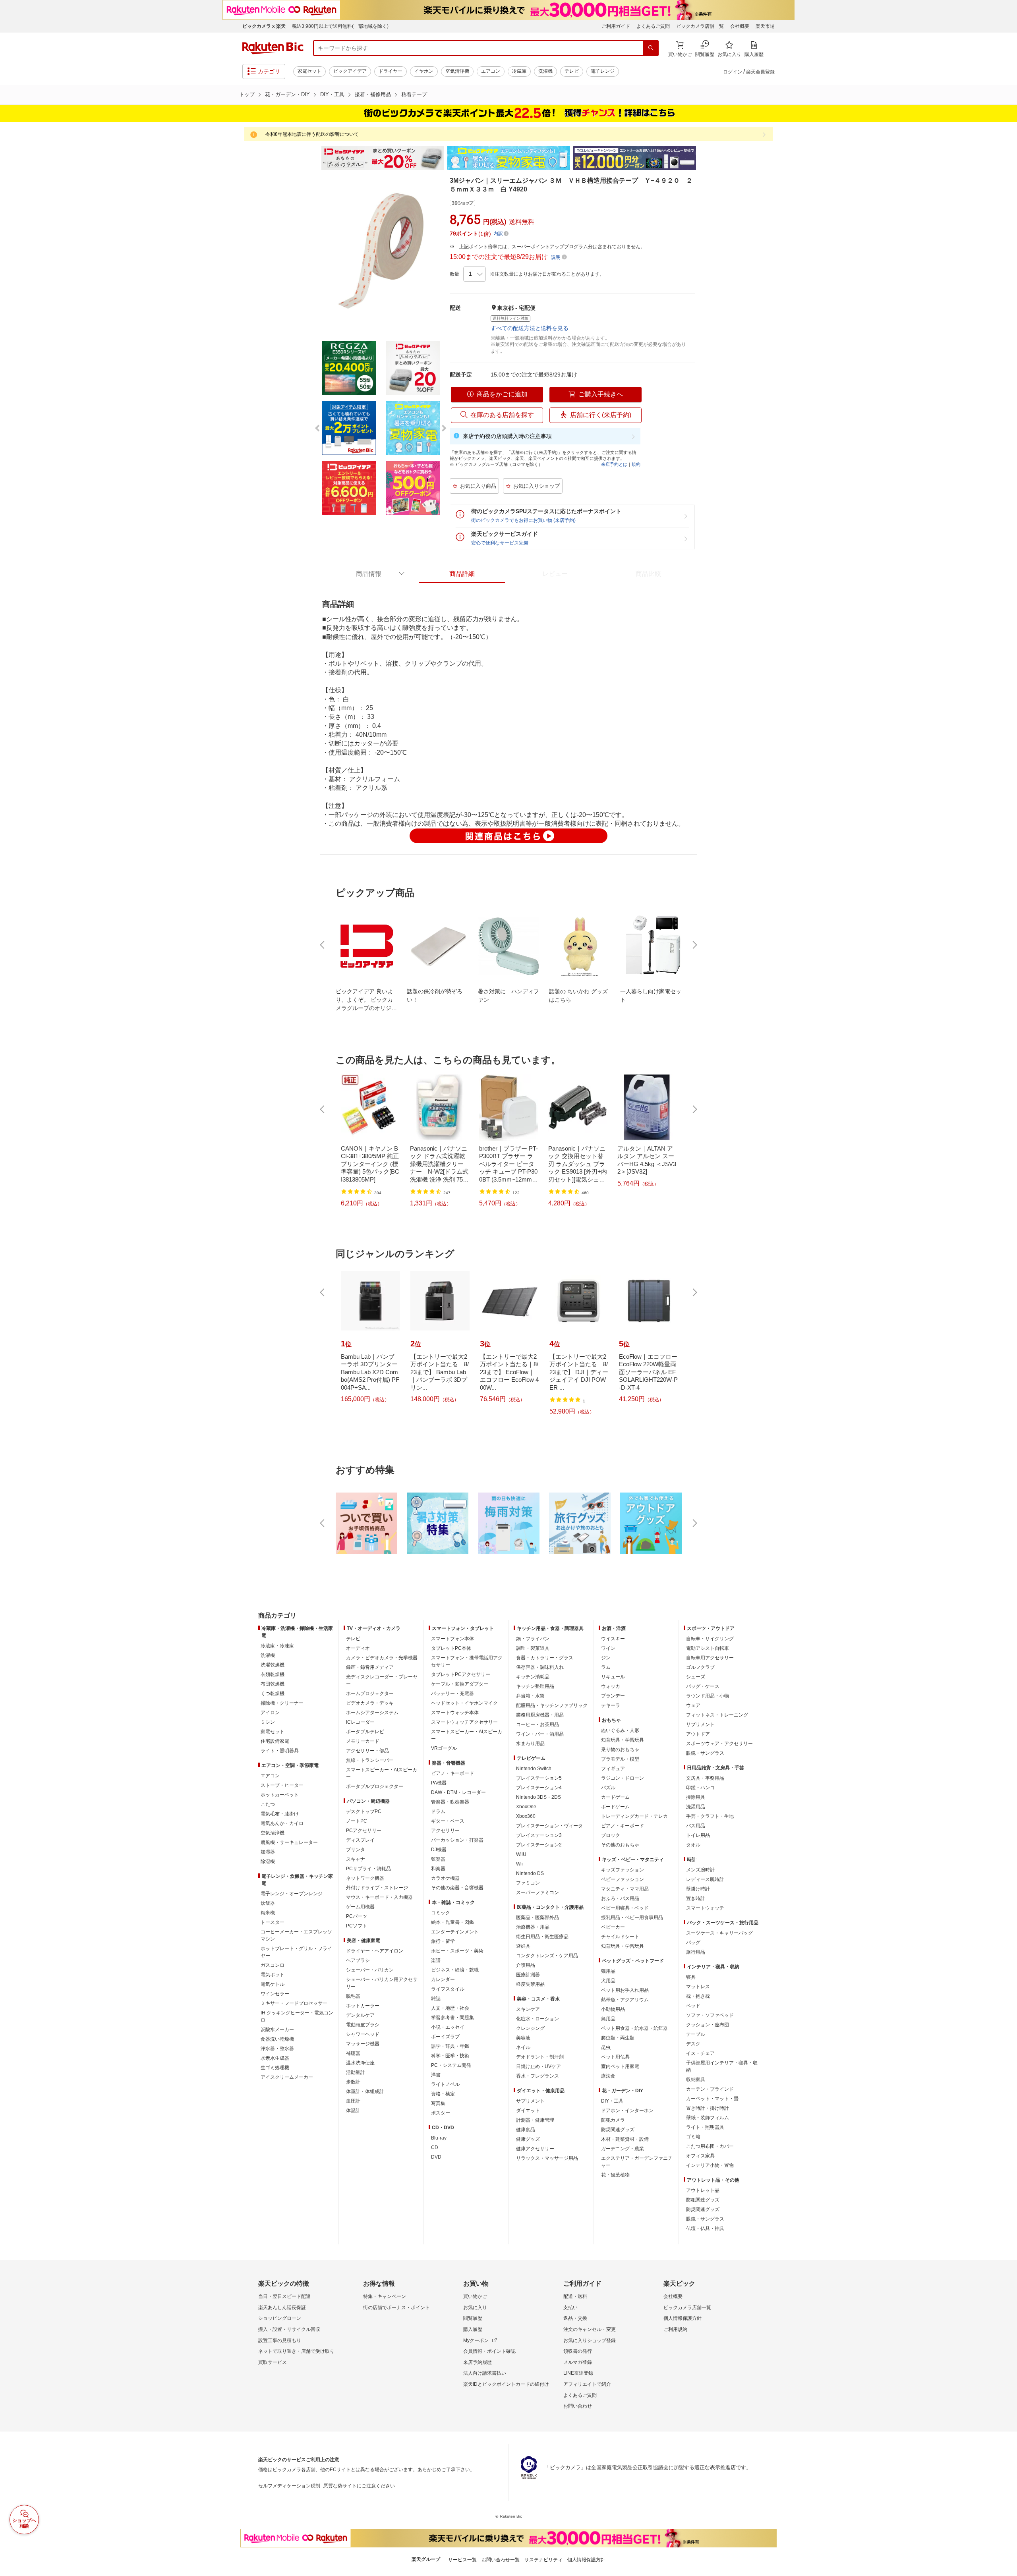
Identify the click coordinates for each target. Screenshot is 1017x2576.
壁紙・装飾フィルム (708, 2118)
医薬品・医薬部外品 (538, 1918)
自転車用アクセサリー (710, 1658)
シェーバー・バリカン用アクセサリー (382, 1983)
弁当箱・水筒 (530, 1696)
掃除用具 (696, 1797)
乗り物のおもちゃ (620, 1750)
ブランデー (613, 1696)
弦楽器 (438, 1859)
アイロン (270, 1713)
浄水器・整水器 (277, 2049)
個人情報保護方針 (683, 2318)
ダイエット (528, 2111)
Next (703, 158)
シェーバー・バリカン (370, 1970)
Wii (519, 1864)
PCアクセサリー (364, 1831)
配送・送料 (575, 2296)
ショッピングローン (280, 2318)
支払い (570, 2308)
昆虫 (606, 2047)
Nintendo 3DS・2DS (538, 1797)
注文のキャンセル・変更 (590, 2329)
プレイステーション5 (539, 1778)
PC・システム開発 (451, 2065)
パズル (608, 1788)
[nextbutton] (694, 945)
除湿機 (268, 1862)
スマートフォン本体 (452, 1639)
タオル (693, 1845)
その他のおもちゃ (620, 1845)
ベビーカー (613, 1927)
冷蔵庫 (519, 71)
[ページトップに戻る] (1005, 1600)
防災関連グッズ (618, 2130)
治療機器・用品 (533, 1927)
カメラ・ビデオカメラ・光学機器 (382, 1658)
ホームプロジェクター (370, 1694)
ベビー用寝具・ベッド (625, 1908)
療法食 (608, 2076)
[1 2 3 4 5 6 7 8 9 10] (475, 274)
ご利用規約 (675, 2329)
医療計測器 (528, 1975)
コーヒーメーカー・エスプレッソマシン (296, 1935)
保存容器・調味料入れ (540, 1667)
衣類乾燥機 (273, 1674)
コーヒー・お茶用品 (538, 1724)
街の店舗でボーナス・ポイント (396, 2308)
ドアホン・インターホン (627, 2111)
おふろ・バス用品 (620, 1898)
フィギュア (613, 1769)
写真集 (438, 2103)
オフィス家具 (700, 2156)
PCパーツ (357, 1916)
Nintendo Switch (534, 1769)
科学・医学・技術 (450, 2056)
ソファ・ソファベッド (710, 2015)
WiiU (521, 1854)
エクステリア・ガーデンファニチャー (637, 2162)
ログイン (733, 72)
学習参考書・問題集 (452, 2018)
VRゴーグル (444, 1748)
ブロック (611, 1835)
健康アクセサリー (535, 2149)
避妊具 (523, 1946)
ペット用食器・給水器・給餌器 (634, 2028)
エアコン (491, 71)
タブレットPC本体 (451, 1648)
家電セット (309, 71)
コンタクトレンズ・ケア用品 (547, 1956)
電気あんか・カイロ (282, 1823)
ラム (606, 1667)
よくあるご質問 (653, 26)
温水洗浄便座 (360, 2063)
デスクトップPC (364, 1811)
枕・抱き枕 (698, 1996)
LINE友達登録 (578, 2373)
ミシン (268, 1722)
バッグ (693, 1943)
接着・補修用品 (373, 94)
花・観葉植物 (615, 2175)
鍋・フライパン (533, 1639)
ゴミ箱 (693, 2137)
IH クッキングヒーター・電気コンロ (297, 2016)
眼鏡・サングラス (705, 1753)
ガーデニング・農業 (623, 2149)
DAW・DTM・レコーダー (458, 1792)
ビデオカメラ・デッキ (370, 1703)
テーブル (696, 2034)
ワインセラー (275, 1994)
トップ (247, 94)
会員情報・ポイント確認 (489, 2351)
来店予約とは (614, 464)
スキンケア (528, 2009)
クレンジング (530, 2028)
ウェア (693, 1705)
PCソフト (357, 1926)
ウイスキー (613, 1639)
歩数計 (353, 2082)
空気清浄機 (457, 71)
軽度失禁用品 (530, 1984)
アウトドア (698, 1734)
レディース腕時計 (705, 1879)
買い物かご (475, 2296)
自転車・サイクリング (710, 1639)
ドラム (438, 1811)
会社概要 (740, 26)
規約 (636, 464)
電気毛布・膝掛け (280, 1814)
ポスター (441, 2113)
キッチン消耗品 (533, 1677)
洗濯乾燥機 (273, 1665)
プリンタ (356, 1850)
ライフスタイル (448, 1989)
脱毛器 (353, 1996)
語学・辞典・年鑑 (450, 2046)
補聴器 (353, 2053)
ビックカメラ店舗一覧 (700, 26)
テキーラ (611, 1705)
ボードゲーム (615, 1807)
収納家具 (696, 2080)
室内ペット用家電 (620, 2066)
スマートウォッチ (705, 1908)
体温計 (353, 2111)
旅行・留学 (443, 1941)
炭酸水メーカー (277, 2030)
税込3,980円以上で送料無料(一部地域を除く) (340, 26)
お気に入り (475, 2308)
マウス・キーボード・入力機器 (379, 1897)
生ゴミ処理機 (275, 2068)
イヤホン (424, 71)
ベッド (693, 2006)
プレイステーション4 (539, 1788)
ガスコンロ (273, 1965)
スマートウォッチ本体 (455, 1713)
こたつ (268, 1804)
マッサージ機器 (363, 2044)
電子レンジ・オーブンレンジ (292, 1894)
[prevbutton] (323, 945)
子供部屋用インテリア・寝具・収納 (722, 2066)
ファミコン (528, 1883)
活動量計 (356, 2072)
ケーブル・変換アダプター (460, 1684)
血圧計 (353, 2101)
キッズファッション (623, 1870)
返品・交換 (575, 2318)
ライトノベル (445, 2084)
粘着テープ (414, 94)
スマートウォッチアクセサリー (464, 1722)
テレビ (572, 71)
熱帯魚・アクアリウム (625, 2000)
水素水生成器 (275, 2058)
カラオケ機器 (445, 1878)
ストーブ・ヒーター (282, 1785)
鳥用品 (608, 2019)
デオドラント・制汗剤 (540, 2057)
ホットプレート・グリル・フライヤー (296, 1952)
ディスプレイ (360, 1840)
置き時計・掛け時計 (708, 2108)
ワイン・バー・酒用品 (540, 1734)
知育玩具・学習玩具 (623, 1740)
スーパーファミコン (538, 1892)
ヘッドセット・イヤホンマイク (464, 1703)
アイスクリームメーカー (287, 2077)
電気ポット (273, 1975)
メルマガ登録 (578, 2362)
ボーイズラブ (445, 2037)
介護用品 (526, 1965)
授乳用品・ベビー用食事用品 (632, 1918)
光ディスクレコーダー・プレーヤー (382, 1680)
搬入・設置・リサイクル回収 (289, 2329)
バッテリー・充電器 (452, 1694)
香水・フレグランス (538, 2076)
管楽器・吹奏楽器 (450, 1802)
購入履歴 (473, 2329)
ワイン (608, 1648)
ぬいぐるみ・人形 (620, 1730)
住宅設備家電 (275, 1741)
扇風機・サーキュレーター (289, 1842)
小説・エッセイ (448, 2027)
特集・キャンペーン (385, 2296)
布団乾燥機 (273, 1684)
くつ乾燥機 (273, 1694)
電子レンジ (603, 71)
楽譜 (436, 1960)
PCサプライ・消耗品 (368, 1869)
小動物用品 (613, 2009)
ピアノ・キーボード (452, 1773)
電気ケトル (273, 1984)
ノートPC (357, 1821)
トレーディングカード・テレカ (634, 1816)
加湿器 (268, 1852)
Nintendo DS (530, 1873)
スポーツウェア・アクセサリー (719, 1744)
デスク (693, 2044)
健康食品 (526, 2130)
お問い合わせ (578, 2406)
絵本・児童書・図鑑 (452, 1922)
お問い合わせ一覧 (501, 2560)
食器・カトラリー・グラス (545, 1658)
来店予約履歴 (478, 2362)
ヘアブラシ (358, 1960)
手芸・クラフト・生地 (710, 1816)
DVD (436, 2157)
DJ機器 (439, 1850)
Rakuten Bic (273, 48)
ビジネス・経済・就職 (455, 1970)
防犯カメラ (613, 2120)
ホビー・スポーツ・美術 (457, 1951)
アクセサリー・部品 (367, 1751)
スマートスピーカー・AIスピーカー (382, 1773)
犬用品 (608, 1981)
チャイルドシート (620, 1937)
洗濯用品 (696, 1807)
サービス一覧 (462, 2560)
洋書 (436, 2075)
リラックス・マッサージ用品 (547, 2158)
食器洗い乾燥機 (277, 2039)
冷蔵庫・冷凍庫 (277, 1646)
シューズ (696, 1677)
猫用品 (608, 1971)
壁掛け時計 (698, 1889)
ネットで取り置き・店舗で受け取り (296, 2351)
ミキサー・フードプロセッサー (294, 2003)
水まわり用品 (530, 1744)
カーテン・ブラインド (710, 2089)
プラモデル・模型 (620, 1759)
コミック (441, 1913)
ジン (606, 1658)
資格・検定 (443, 2094)
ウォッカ (611, 1686)
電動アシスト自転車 (708, 1648)
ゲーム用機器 (360, 1907)
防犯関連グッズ (703, 2200)
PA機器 (439, 1783)
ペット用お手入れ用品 (625, 1990)
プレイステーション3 (539, 1835)
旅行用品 (696, 1952)
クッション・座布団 (708, 2025)
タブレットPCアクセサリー (461, 1674)
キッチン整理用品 (535, 1686)
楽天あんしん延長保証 (282, 2308)
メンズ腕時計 (700, 1870)
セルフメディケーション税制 (289, 2486)
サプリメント (530, 2101)
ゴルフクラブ (700, 1667)
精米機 (268, 1913)
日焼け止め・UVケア (538, 2066)
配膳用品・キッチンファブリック (552, 1705)
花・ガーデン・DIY (287, 94)
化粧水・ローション (538, 2019)
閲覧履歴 (473, 2318)
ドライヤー (391, 71)
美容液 (523, 2038)
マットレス (698, 1987)
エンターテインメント (455, 1932)
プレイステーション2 (539, 1845)
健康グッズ (528, 2139)
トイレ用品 (698, 1835)
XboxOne (526, 1807)
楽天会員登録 (760, 72)
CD (435, 2147)
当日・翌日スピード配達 (284, 2296)
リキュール (613, 1677)
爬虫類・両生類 (618, 2038)
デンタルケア (360, 2015)
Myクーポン (476, 2340)
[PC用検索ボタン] (651, 48)
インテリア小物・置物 (710, 2165)
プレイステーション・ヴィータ (549, 1826)
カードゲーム (615, 1797)
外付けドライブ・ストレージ (377, 1888)
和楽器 (438, 1869)
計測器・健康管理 (535, 2120)
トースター (273, 1922)
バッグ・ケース (703, 1686)
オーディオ (358, 1648)
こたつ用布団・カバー (710, 2146)
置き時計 (696, 1898)
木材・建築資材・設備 (625, 2139)
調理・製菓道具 (533, 1648)
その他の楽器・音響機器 (457, 1888)
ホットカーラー (363, 2006)
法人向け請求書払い (485, 2373)
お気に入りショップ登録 (590, 2340)
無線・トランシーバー (370, 1760)
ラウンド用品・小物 (708, 1696)
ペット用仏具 (615, 2057)
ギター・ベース (448, 1821)
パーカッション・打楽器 (457, 1840)
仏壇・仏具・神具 (705, 2228)
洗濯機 (545, 71)
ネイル (523, 2047)
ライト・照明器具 (280, 1751)
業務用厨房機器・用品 (540, 1715)
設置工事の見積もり (280, 2340)
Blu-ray (439, 2138)
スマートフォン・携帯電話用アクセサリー (467, 1661)
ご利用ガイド (616, 26)
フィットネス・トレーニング (717, 1715)
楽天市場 (765, 26)
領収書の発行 (578, 2351)
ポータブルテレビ (365, 1732)
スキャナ (356, 1859)
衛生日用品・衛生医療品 (542, 1937)
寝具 (691, 1977)
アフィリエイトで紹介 (587, 2384)
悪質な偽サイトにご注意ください (359, 2486)
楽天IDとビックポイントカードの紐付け (506, 2384)
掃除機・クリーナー (282, 1703)
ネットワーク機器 (365, 1878)
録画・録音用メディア (370, 1667)
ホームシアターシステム (372, 1713)
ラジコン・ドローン (623, 1778)
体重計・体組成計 (365, 2091)
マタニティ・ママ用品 (625, 1889)
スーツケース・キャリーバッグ (719, 1933)
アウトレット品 (703, 2190)
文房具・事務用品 (705, 1778)
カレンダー (443, 1979)
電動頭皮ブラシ (363, 2025)
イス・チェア (700, 2053)
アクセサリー (445, 1831)
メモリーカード (363, 1741)
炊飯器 (268, 1903)
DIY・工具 (332, 94)
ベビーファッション (623, 1879)
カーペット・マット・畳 (712, 2099)
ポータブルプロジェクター (375, 1786)
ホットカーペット (280, 1795)
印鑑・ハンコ (700, 1788)
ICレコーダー (360, 1722)
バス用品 (696, 1826)
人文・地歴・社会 (450, 2008)
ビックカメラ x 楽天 (264, 26)
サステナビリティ (543, 2560)
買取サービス (273, 2362)
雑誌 (436, 1999)
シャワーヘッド (363, 2034)
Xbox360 (526, 1816)
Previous (314, 158)
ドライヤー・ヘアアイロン (375, 1951)
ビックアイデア (350, 71)
